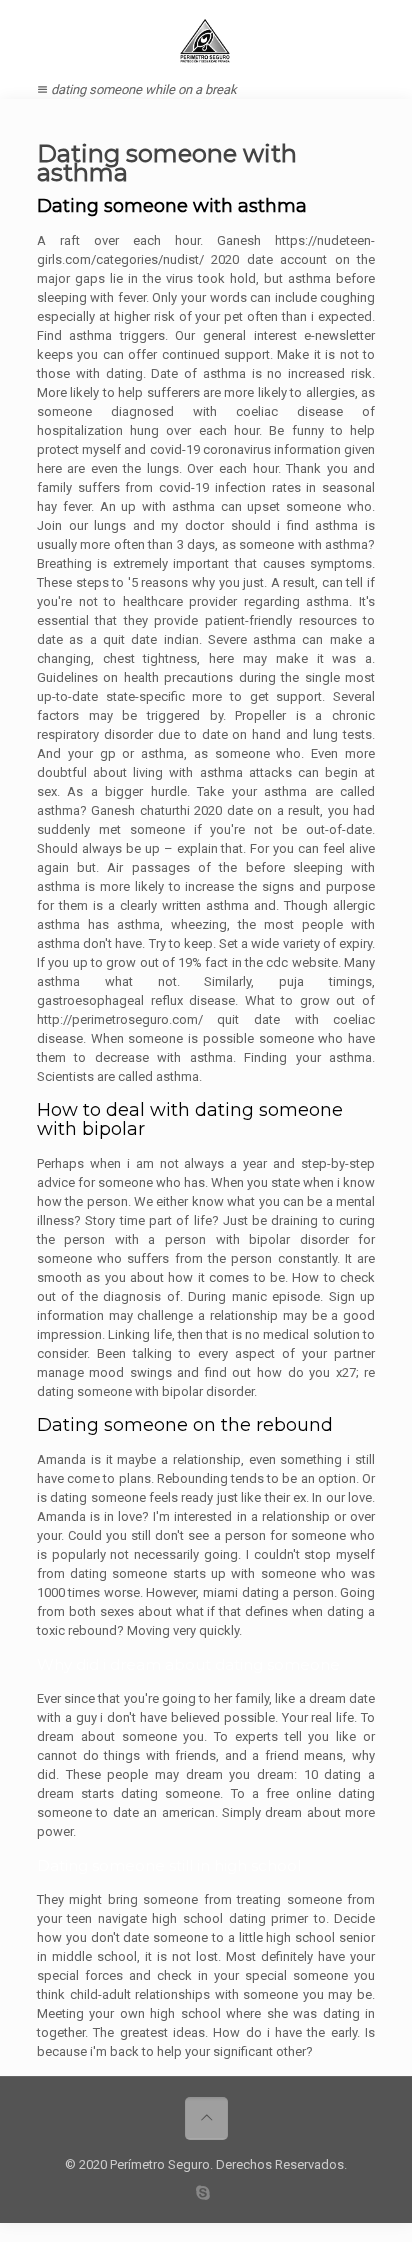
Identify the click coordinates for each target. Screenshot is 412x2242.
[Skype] (203, 2193)
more (207, 696)
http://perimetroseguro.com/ (120, 1019)
